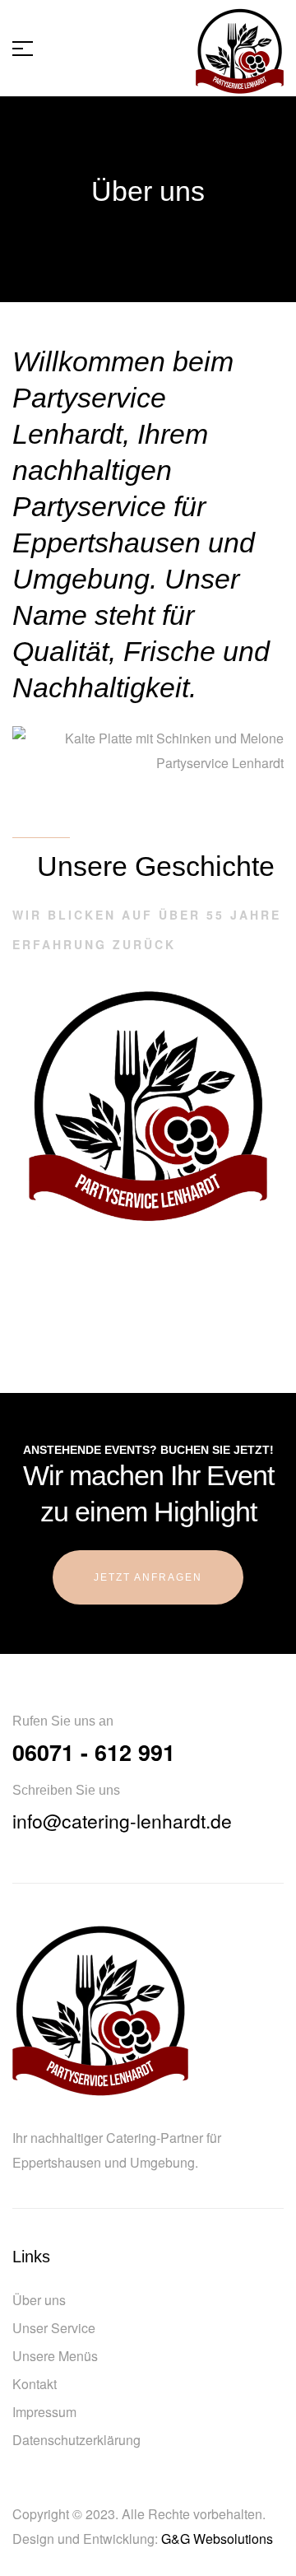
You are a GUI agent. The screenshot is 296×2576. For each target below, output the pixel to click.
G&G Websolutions (217, 2539)
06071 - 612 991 (94, 1752)
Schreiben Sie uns (66, 1790)
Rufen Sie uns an (63, 1721)
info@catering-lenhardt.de (122, 1821)
